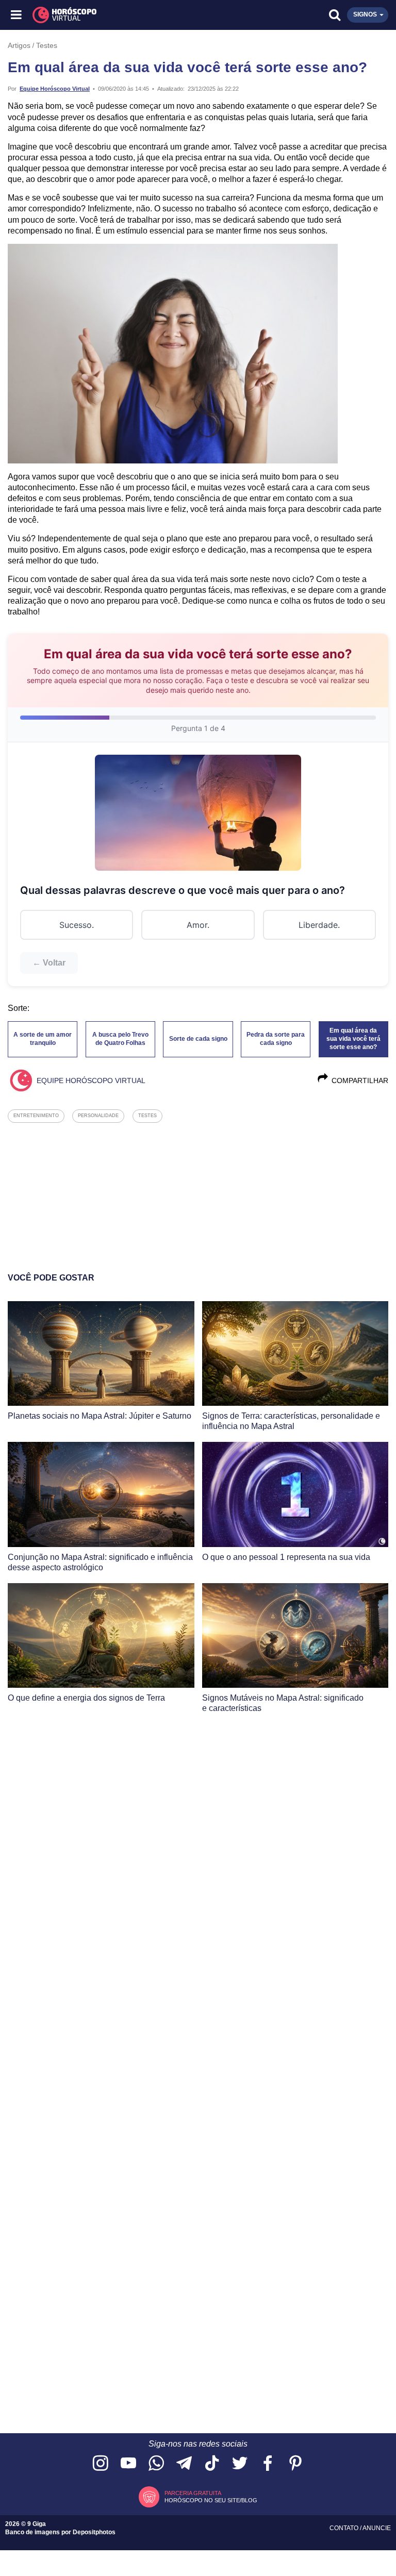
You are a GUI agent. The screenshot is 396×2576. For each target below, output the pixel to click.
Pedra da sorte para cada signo (276, 1039)
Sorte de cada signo (198, 1039)
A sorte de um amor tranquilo (43, 1039)
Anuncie (377, 2528)
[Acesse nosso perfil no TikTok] (212, 2464)
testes (147, 1116)
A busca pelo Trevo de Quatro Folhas (120, 1039)
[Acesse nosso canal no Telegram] (184, 2464)
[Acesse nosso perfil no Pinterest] (295, 2464)
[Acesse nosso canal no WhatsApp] (156, 2464)
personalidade (98, 1116)
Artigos (19, 45)
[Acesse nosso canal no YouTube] (128, 2464)
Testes (47, 45)
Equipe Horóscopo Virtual (55, 89)
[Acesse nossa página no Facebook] (268, 2464)
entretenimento (36, 1116)
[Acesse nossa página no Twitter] (240, 2464)
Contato (345, 2528)
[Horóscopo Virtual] (108, 15)
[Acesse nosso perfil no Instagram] (101, 2464)
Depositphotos (94, 2532)
